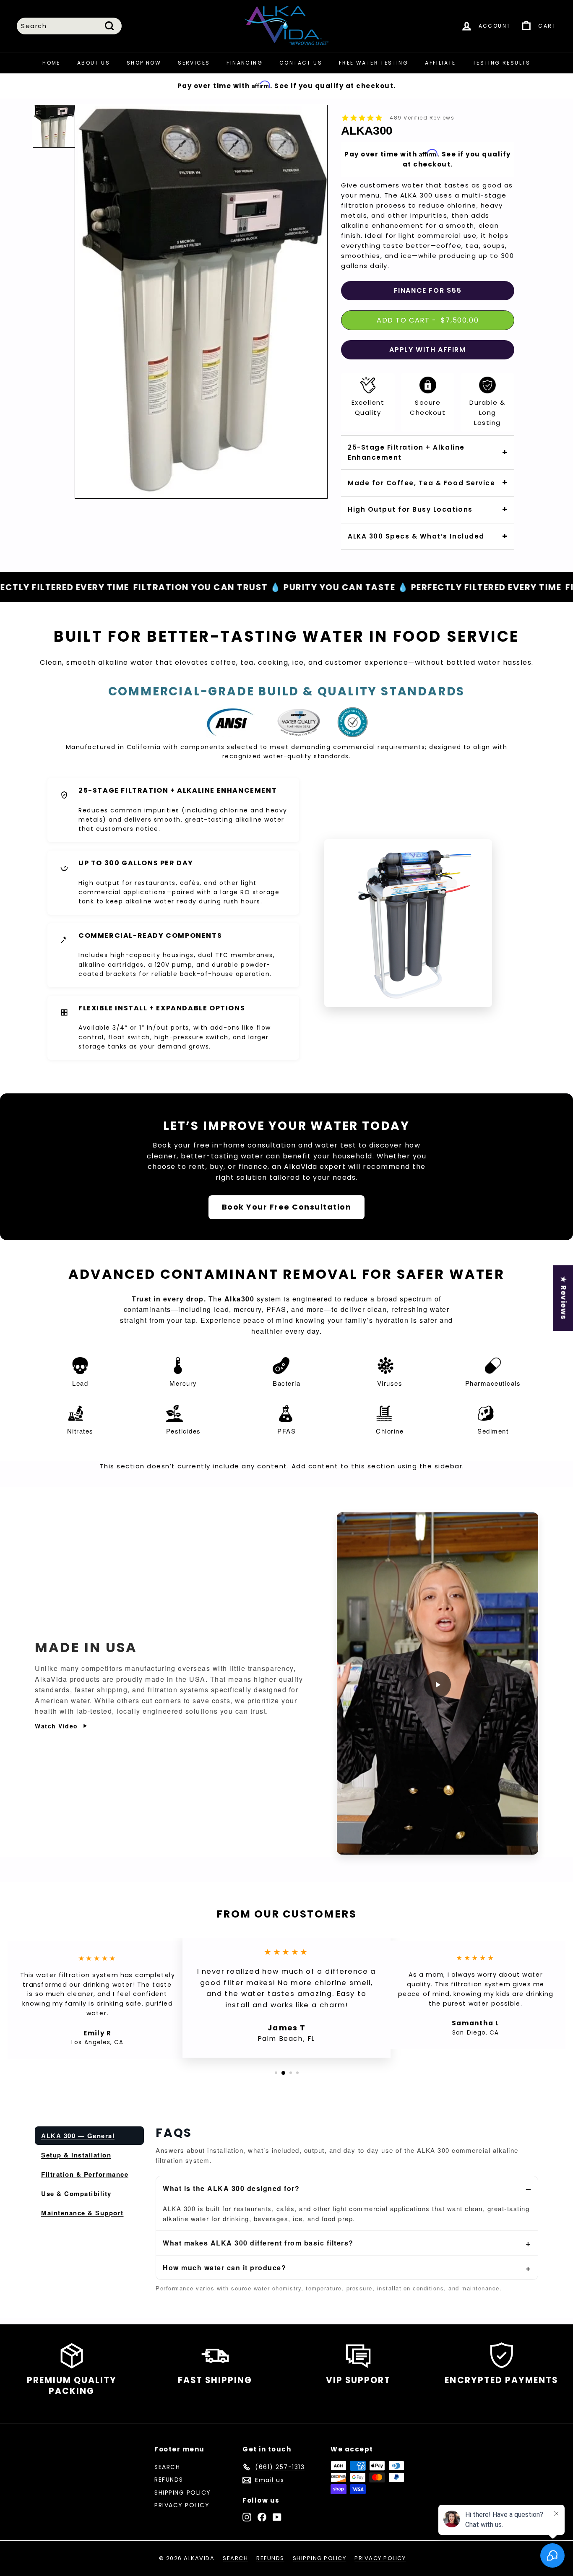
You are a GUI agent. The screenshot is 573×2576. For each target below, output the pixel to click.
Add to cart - (428, 320)
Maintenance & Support (82, 2213)
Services (194, 63)
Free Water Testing (374, 63)
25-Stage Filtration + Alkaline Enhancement (406, 452)
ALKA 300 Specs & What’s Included (416, 536)
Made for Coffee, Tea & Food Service (421, 483)
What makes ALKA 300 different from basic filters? (258, 2243)
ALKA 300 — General (78, 2136)
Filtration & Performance (85, 2174)
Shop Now (144, 63)
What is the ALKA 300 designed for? (231, 2188)
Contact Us (301, 63)
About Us (94, 63)
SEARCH (167, 2467)
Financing (245, 63)
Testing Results (502, 63)
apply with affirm (427, 350)
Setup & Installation (76, 2155)
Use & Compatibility (76, 2194)
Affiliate (440, 63)
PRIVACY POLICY (182, 2505)
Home (51, 63)
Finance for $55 (428, 290)
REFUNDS (169, 2480)
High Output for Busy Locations (410, 509)
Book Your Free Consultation (287, 1207)
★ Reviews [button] (563, 1298)
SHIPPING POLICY (183, 2493)
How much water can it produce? (224, 2268)
